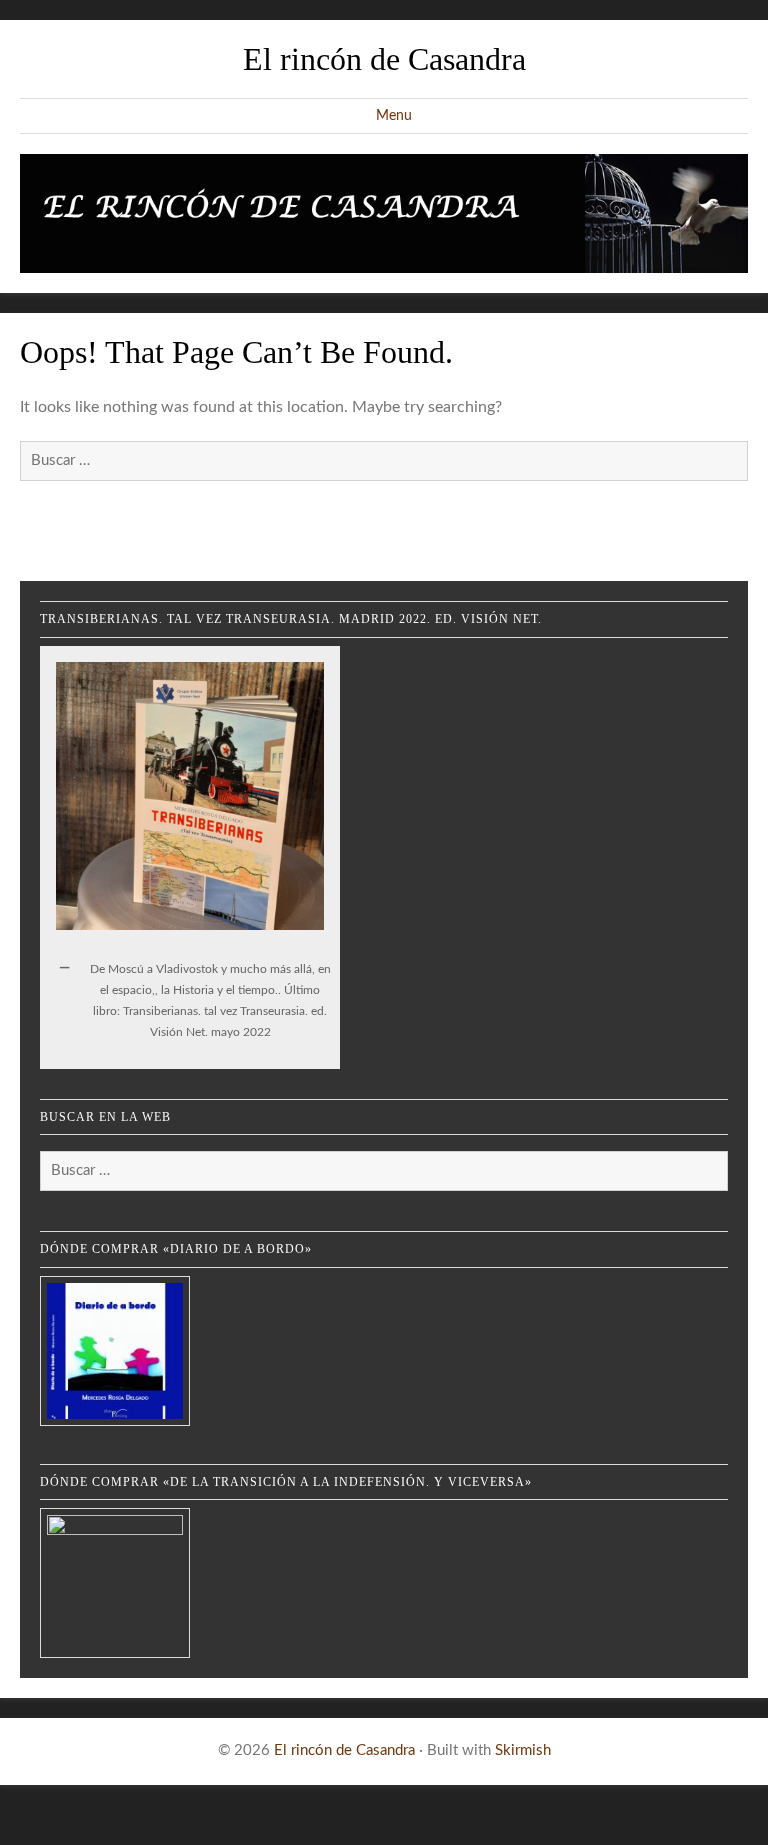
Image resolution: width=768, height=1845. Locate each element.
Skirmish (523, 1750)
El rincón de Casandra (384, 59)
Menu (394, 116)
